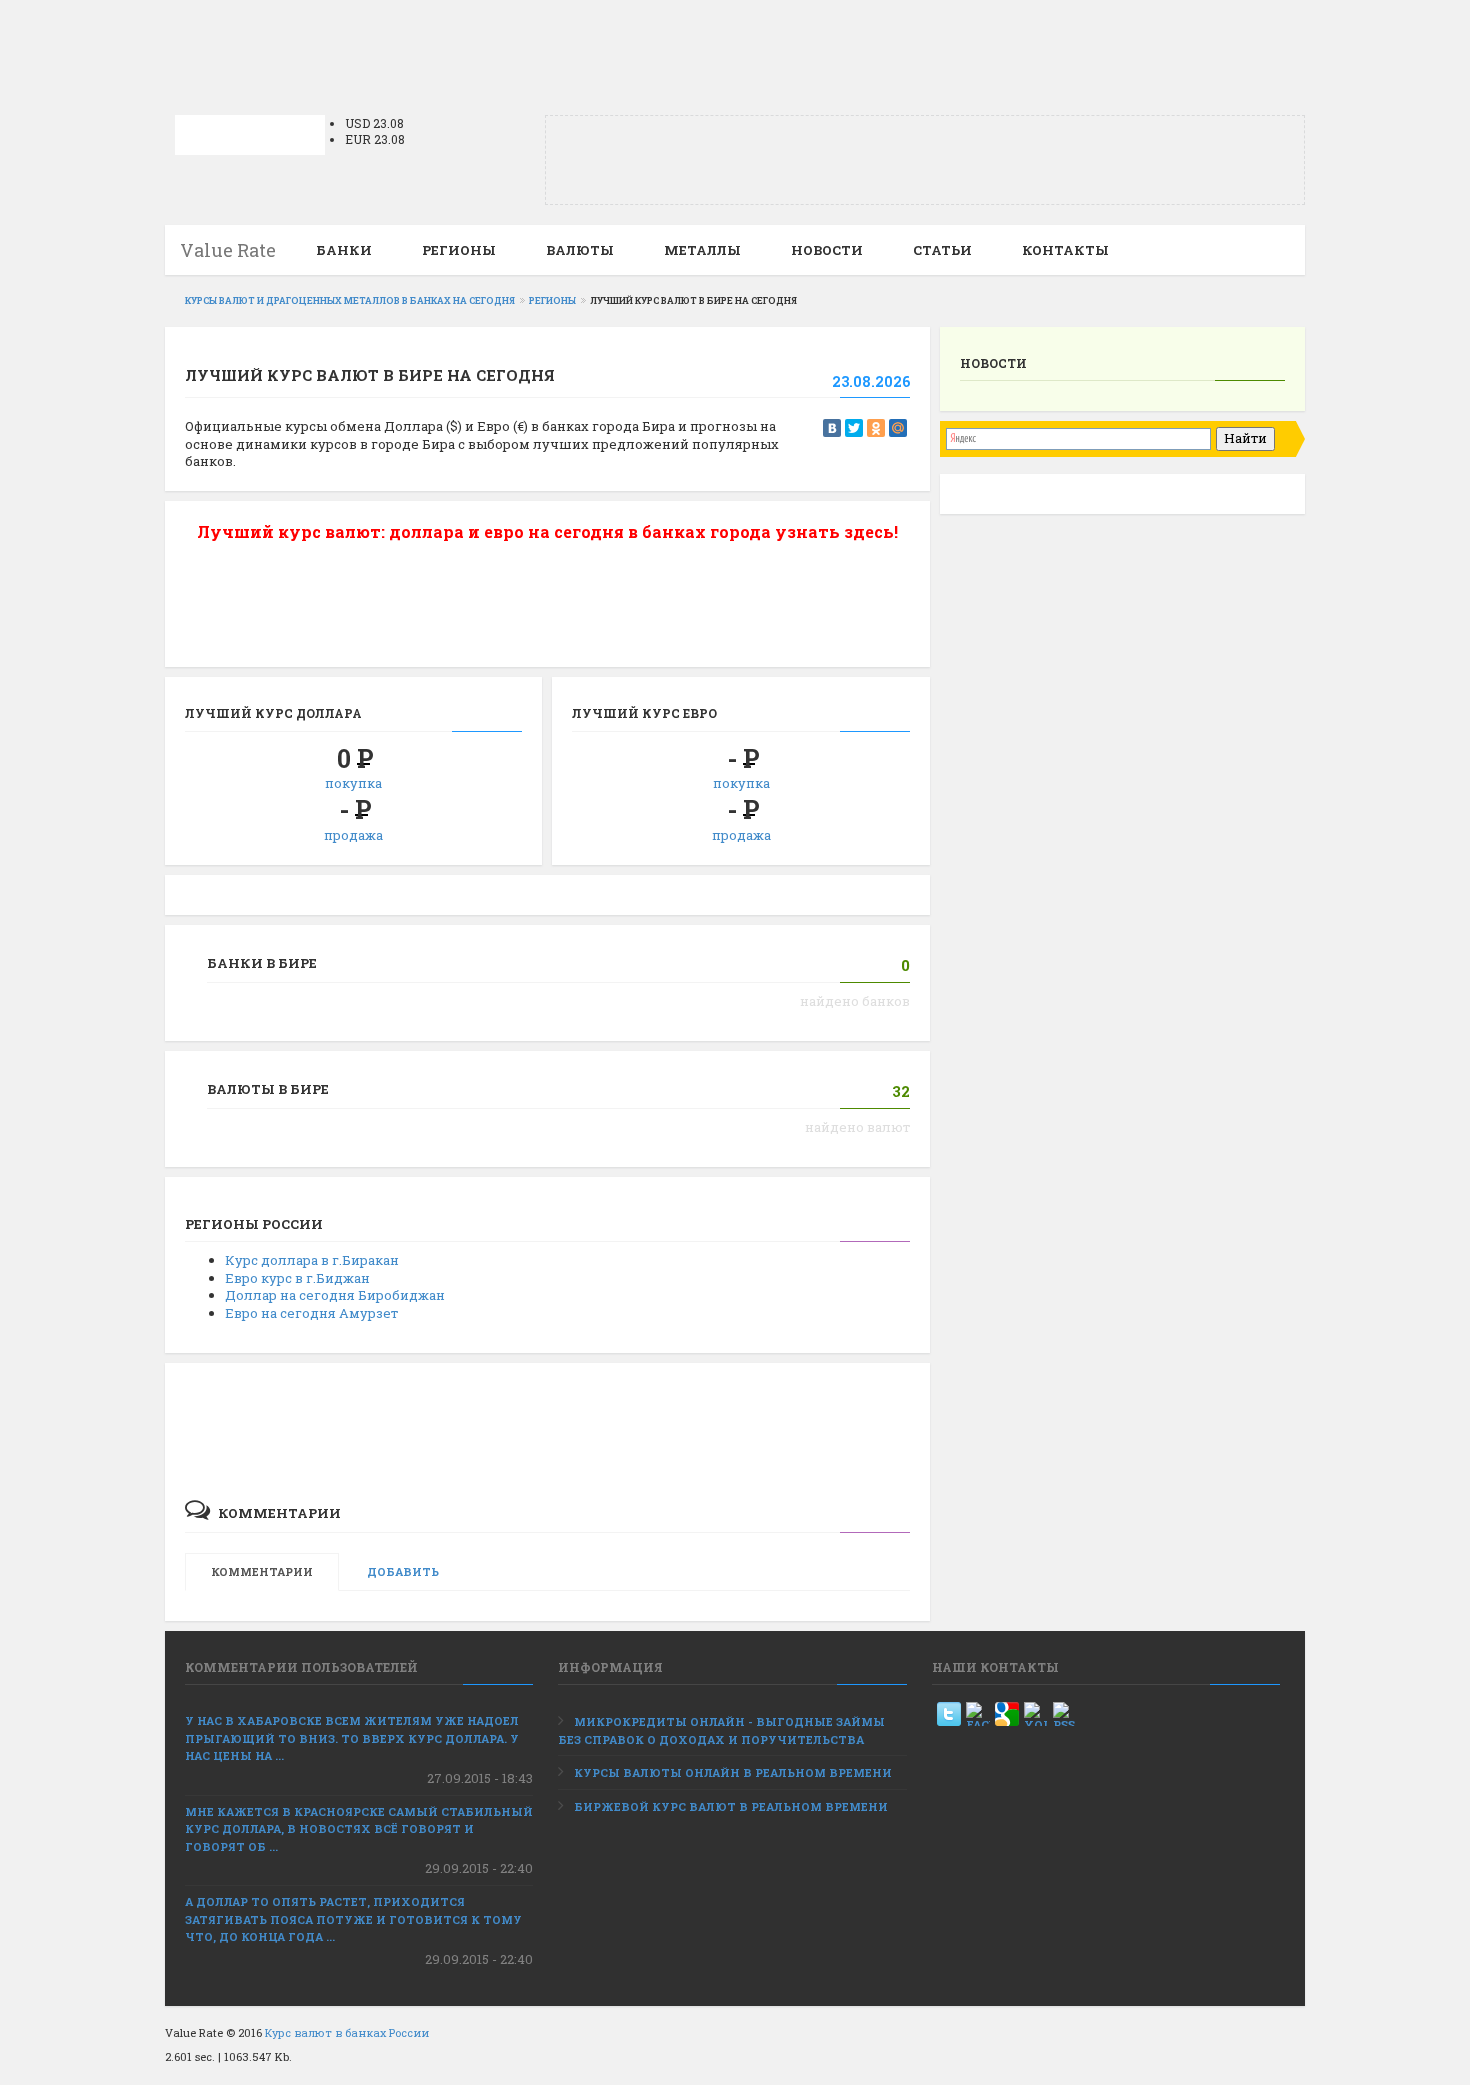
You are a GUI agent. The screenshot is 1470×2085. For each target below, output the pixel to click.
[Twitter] (854, 428)
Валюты (580, 250)
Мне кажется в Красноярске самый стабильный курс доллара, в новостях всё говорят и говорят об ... (359, 1829)
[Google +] (1007, 1714)
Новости (827, 250)
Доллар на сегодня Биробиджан (335, 1295)
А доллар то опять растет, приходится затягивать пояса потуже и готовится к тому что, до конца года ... (353, 1919)
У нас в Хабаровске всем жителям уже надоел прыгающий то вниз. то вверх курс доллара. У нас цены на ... (352, 1738)
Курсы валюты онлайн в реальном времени (733, 1772)
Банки (344, 250)
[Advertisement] (735, 45)
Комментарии (262, 1571)
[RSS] (1065, 1714)
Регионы (459, 250)
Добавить (403, 1571)
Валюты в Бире (268, 1089)
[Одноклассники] (876, 428)
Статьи (942, 250)
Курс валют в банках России (347, 2032)
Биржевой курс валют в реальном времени (731, 1806)
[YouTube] (1036, 1714)
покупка (353, 783)
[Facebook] (978, 1714)
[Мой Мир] (898, 428)
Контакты (1065, 250)
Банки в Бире (262, 963)
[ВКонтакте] (832, 428)
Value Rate (228, 250)
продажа (353, 835)
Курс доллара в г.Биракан (312, 1260)
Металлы (702, 250)
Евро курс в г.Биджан (297, 1278)
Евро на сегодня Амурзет (311, 1313)
